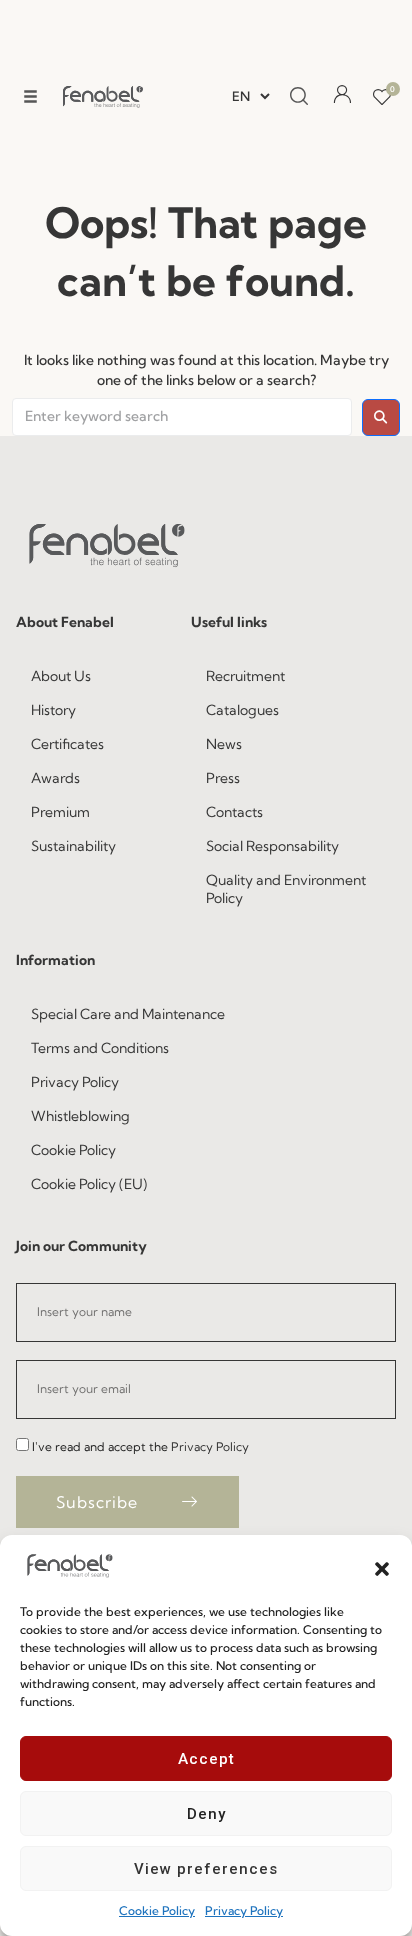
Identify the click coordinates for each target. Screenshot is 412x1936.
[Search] (299, 97)
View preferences (206, 1869)
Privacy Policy (244, 1910)
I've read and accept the (140, 1446)
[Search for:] (182, 417)
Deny (206, 1814)
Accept (206, 1759)
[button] (382, 1567)
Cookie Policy (157, 1910)
